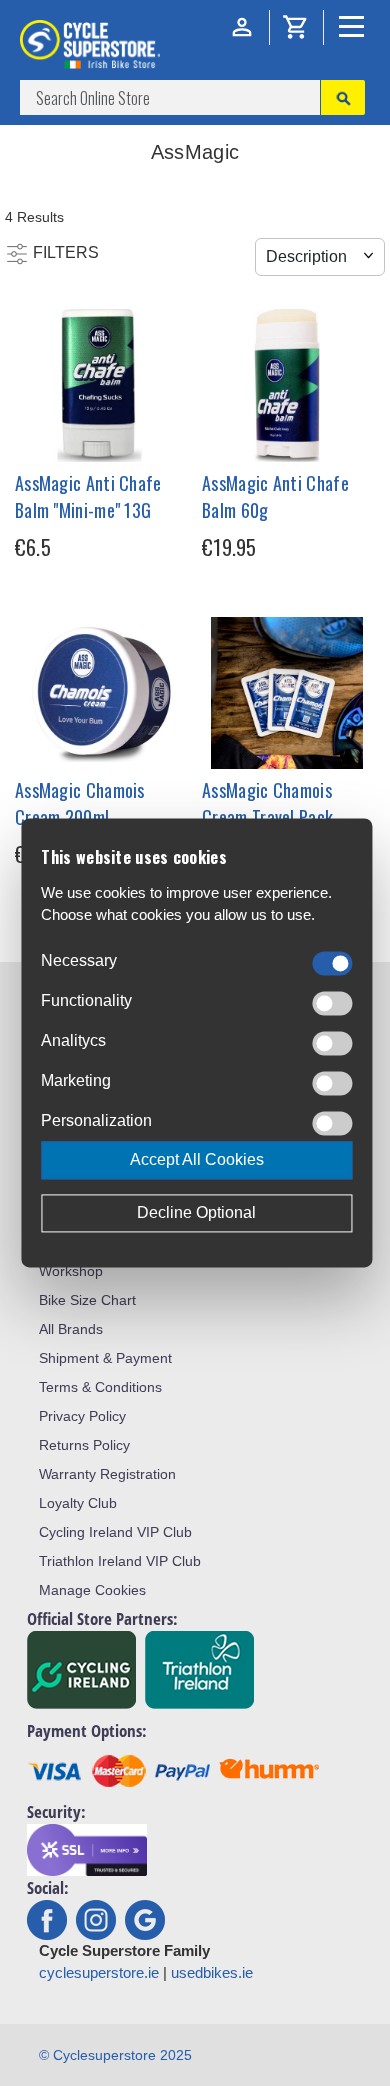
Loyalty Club (78, 1503)
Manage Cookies (92, 1590)
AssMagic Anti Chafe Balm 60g (275, 496)
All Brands (71, 1329)
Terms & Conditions (100, 1387)
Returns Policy (84, 1445)
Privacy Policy (82, 1416)
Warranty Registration (107, 1474)
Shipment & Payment (105, 1358)
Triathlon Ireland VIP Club (120, 1561)
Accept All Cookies (197, 1160)
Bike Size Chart (87, 1300)
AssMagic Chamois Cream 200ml (80, 803)
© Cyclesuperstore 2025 (115, 2055)
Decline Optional (196, 1213)
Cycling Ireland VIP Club (115, 1532)
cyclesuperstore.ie (99, 1972)
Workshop (71, 1271)
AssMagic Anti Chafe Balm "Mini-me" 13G (88, 496)
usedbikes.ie (212, 1972)
